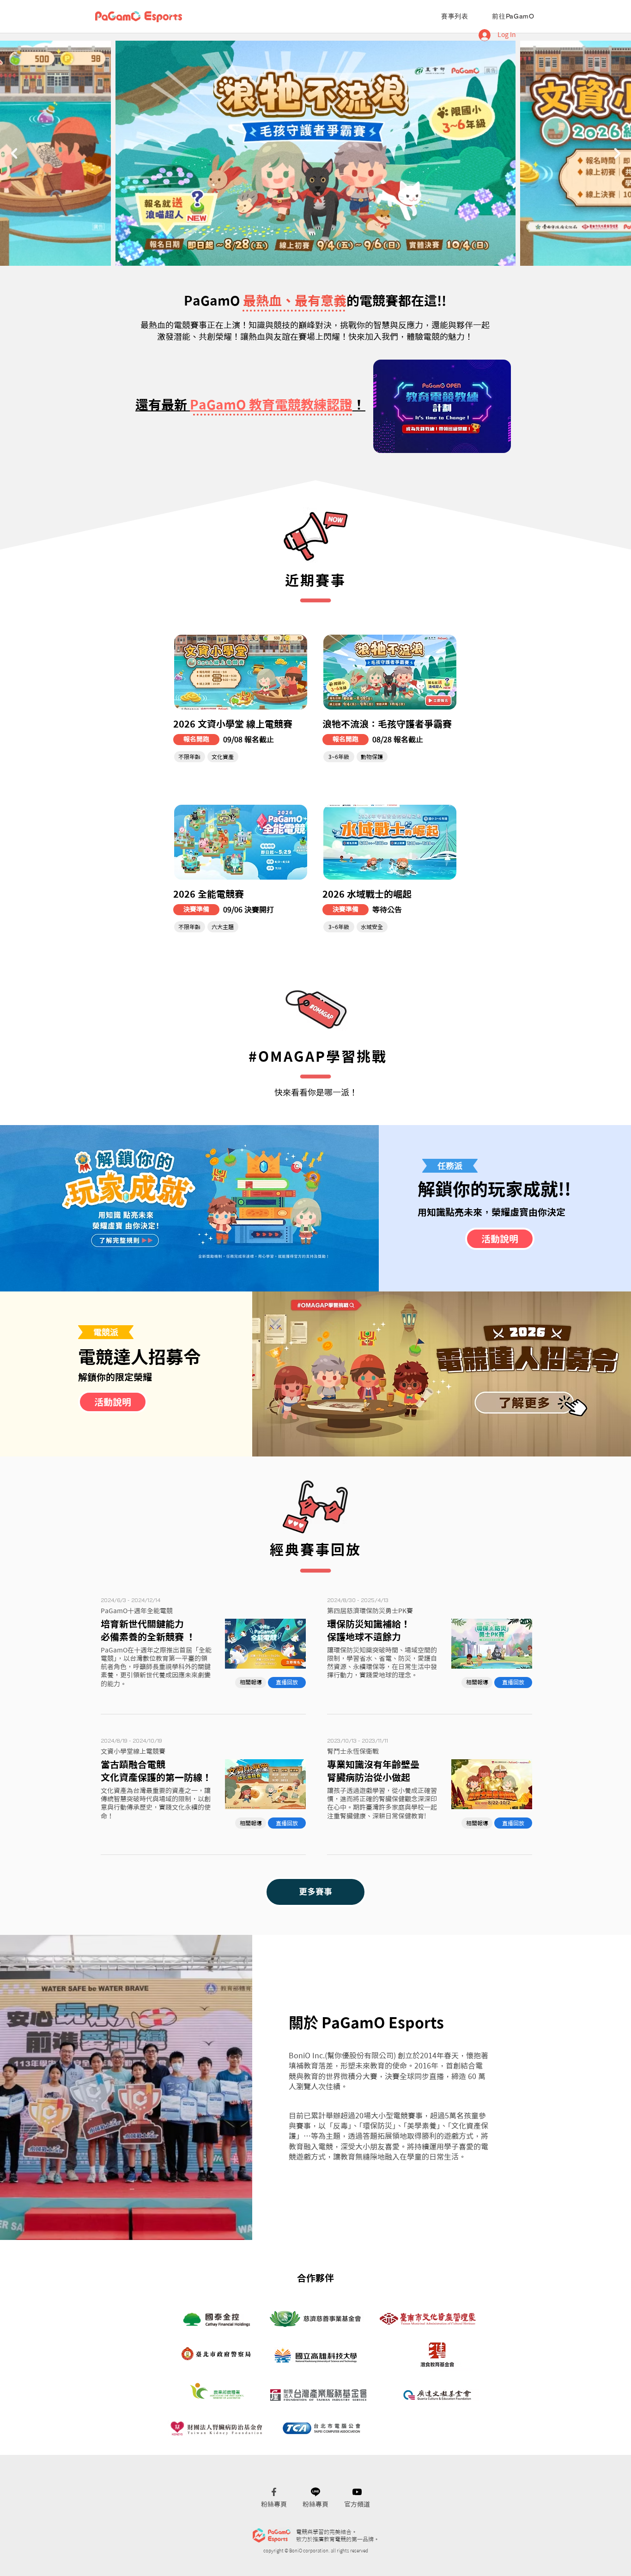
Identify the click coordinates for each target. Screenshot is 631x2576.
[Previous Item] (14, 153)
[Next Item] (617, 153)
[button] (196, 740)
